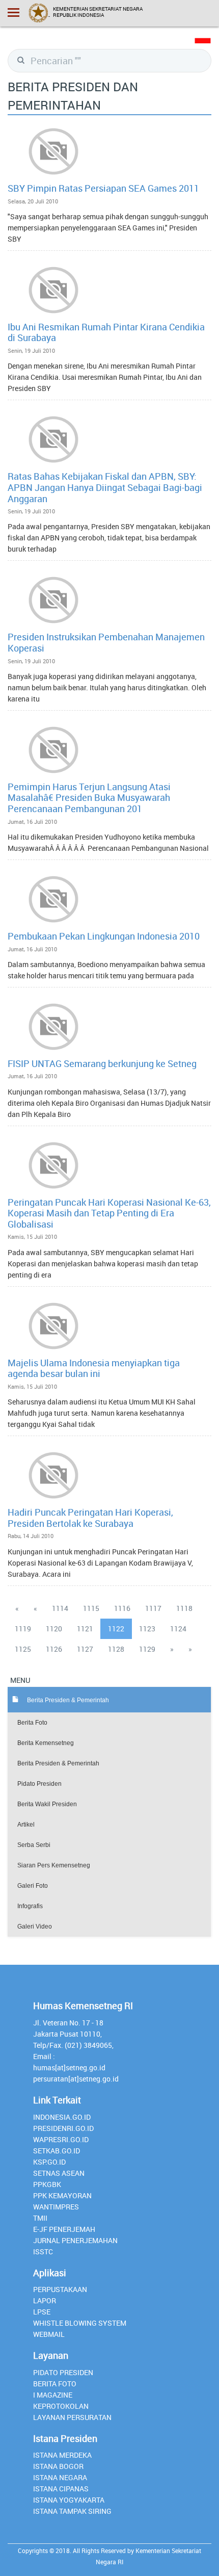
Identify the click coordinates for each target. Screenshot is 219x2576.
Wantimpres (56, 2207)
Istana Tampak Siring (72, 2511)
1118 (184, 1608)
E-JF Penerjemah (64, 2229)
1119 (23, 1629)
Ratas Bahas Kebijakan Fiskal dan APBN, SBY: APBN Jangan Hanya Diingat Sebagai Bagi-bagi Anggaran (105, 487)
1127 (85, 1649)
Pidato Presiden (39, 1784)
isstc (43, 2252)
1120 (54, 1629)
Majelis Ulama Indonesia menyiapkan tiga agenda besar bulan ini (94, 1368)
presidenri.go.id (63, 2128)
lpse (42, 2312)
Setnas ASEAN (59, 2173)
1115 (91, 1608)
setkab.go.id (57, 2151)
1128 (116, 1649)
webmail (49, 2334)
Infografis (30, 1906)
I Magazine (53, 2395)
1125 (23, 1649)
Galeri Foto (33, 1886)
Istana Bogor (58, 2466)
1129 (147, 1649)
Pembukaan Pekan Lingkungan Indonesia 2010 (104, 936)
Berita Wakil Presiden (47, 1804)
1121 (85, 1629)
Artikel (26, 1825)
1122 (116, 1629)
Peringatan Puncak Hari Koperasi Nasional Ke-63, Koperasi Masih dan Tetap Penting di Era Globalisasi (109, 1213)
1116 (122, 1608)
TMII (40, 2218)
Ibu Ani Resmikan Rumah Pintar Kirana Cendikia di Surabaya (106, 332)
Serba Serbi (34, 1845)
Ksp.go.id (49, 2162)
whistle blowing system (80, 2323)
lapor (45, 2300)
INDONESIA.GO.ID (62, 2117)
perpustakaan (60, 2289)
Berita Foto (32, 1723)
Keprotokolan (61, 2406)
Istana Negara (60, 2477)
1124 (178, 1629)
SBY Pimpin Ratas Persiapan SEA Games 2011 (103, 188)
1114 (60, 1608)
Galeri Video (35, 1927)
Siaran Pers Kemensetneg (54, 1865)
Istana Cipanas (61, 2489)
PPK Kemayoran (62, 2195)
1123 (147, 1629)
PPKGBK (47, 2184)
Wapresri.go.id (61, 2139)
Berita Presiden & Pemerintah (58, 1763)
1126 (54, 1649)
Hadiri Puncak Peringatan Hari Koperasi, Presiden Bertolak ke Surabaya (90, 1518)
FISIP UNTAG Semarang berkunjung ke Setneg (102, 1063)
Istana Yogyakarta (69, 2500)
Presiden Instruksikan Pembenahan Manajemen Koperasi (106, 642)
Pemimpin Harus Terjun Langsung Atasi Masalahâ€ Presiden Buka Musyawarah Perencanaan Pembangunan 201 (89, 798)
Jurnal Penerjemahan (75, 2240)
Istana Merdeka (62, 2455)
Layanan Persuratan (72, 2417)
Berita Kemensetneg (46, 1743)
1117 (153, 1608)
